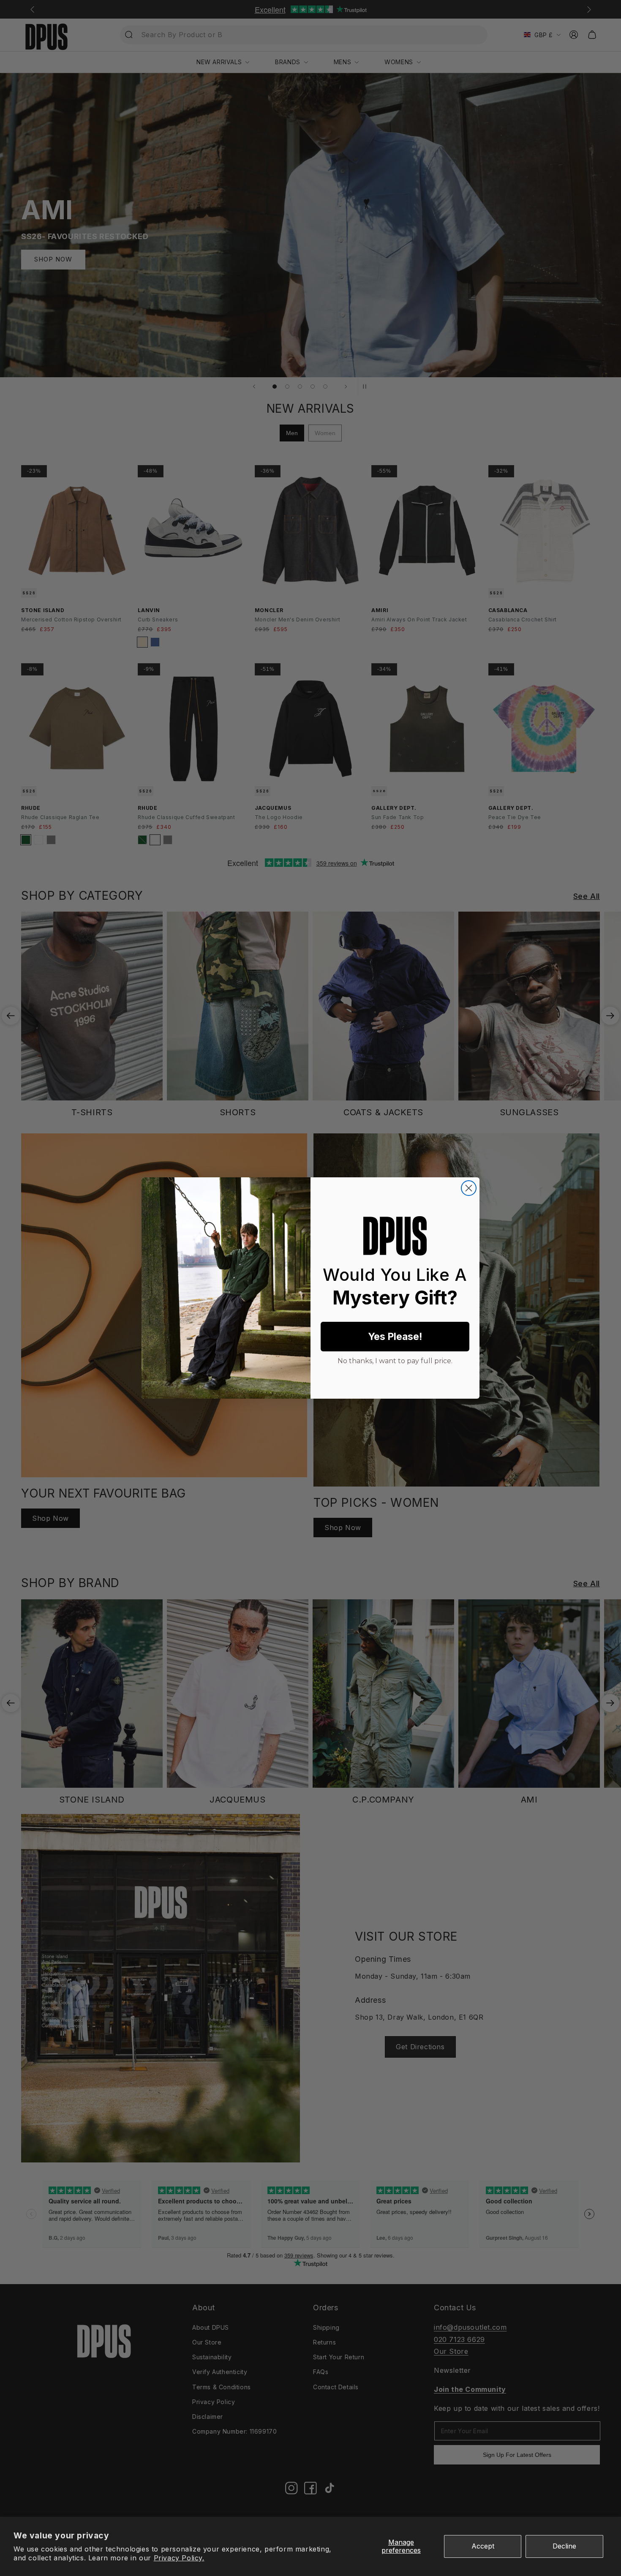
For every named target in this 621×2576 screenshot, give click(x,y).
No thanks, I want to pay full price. (395, 1360)
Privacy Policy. (179, 2558)
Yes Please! (395, 1337)
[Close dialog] (469, 1188)
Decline (564, 2546)
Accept (483, 2546)
